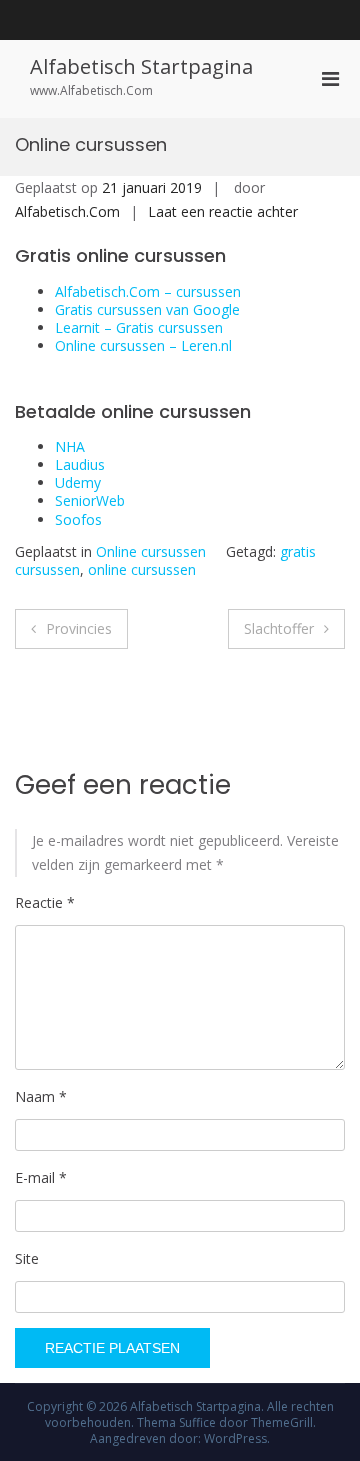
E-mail (41, 1177)
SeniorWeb (90, 500)
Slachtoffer (279, 628)
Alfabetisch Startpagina (141, 66)
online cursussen (142, 569)
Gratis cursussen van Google (147, 309)
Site (27, 1258)
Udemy (78, 482)
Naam (41, 1096)
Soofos (78, 519)
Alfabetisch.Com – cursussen (148, 291)
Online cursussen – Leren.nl (143, 345)
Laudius (80, 464)
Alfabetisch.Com (67, 211)
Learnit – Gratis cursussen (139, 327)
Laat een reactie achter (223, 211)
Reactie (45, 902)
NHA (70, 446)
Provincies (79, 628)
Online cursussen (151, 551)
